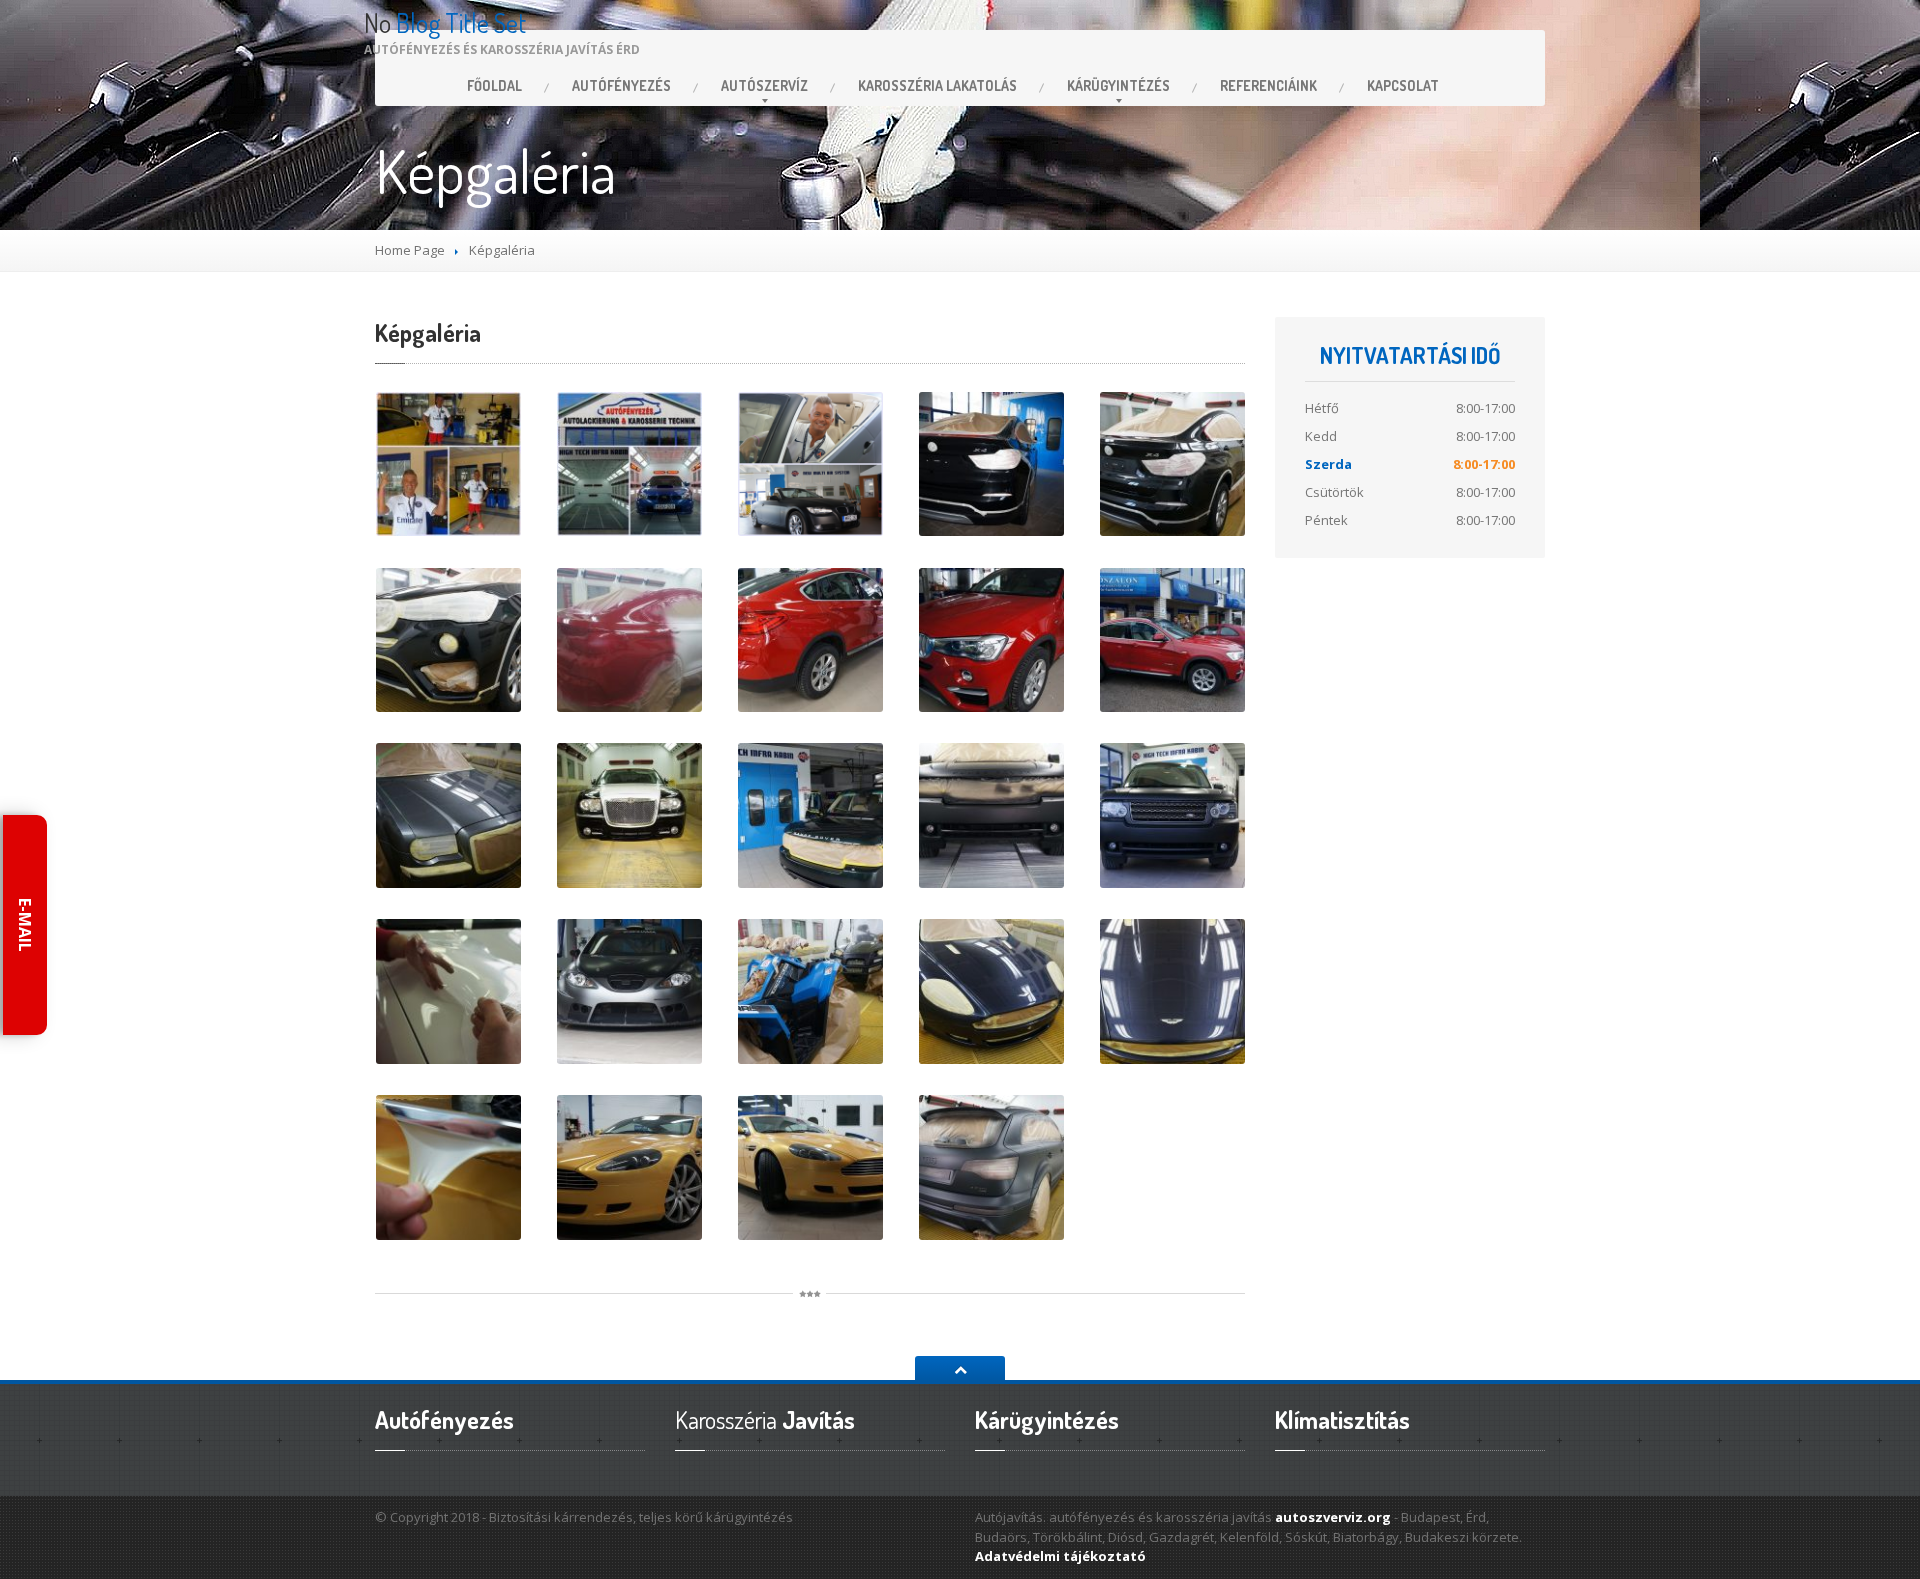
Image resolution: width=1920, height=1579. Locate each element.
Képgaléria (428, 332)
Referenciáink (1268, 85)
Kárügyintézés (1118, 85)
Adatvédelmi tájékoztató (1060, 1556)
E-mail (25, 925)
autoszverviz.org (1333, 1517)
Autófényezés (621, 85)
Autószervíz (764, 85)
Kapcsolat (1403, 85)
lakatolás (937, 85)
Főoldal (494, 85)
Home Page (410, 250)
